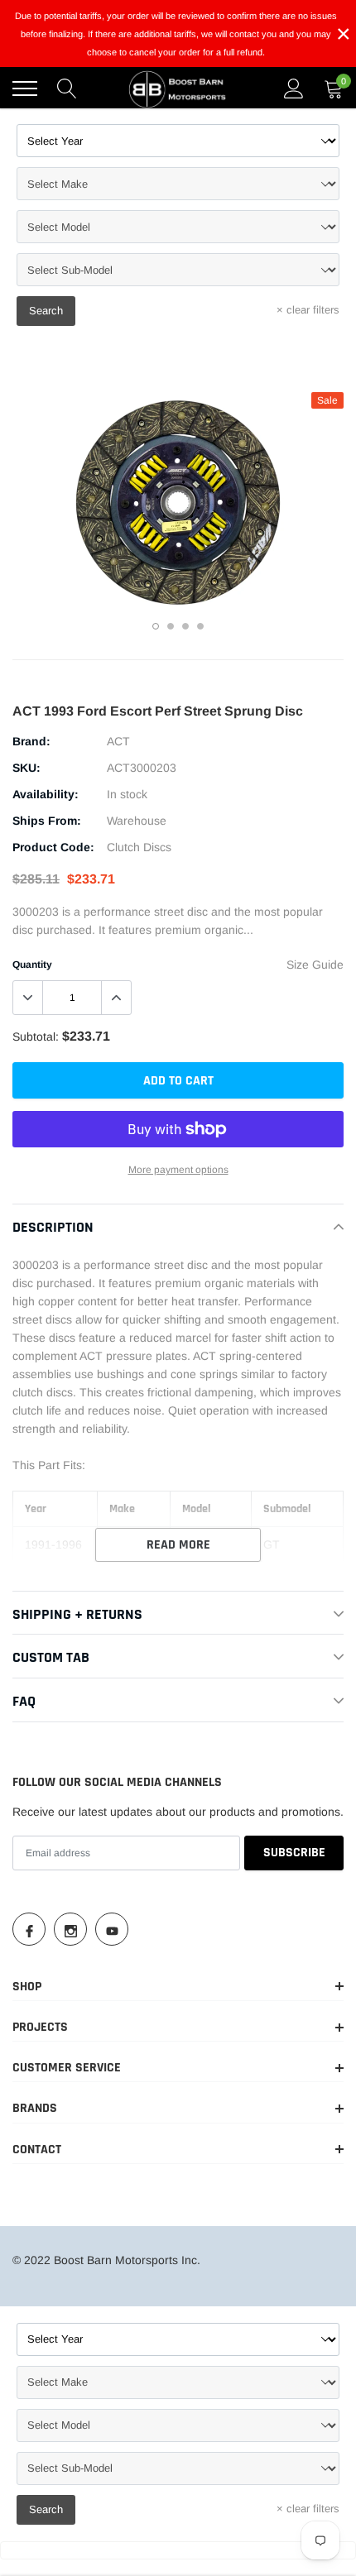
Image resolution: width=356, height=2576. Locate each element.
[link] (29, 1929)
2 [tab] (171, 626)
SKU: (26, 768)
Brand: (31, 741)
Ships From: (47, 821)
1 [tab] (156, 626)
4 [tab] (200, 626)
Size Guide (315, 965)
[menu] (25, 89)
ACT (118, 741)
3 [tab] (185, 626)
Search (46, 311)
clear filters (308, 310)
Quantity (32, 965)
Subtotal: (36, 1037)
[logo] (178, 89)
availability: (46, 794)
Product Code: (53, 847)
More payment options (178, 1170)
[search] (67, 89)
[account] (294, 89)
